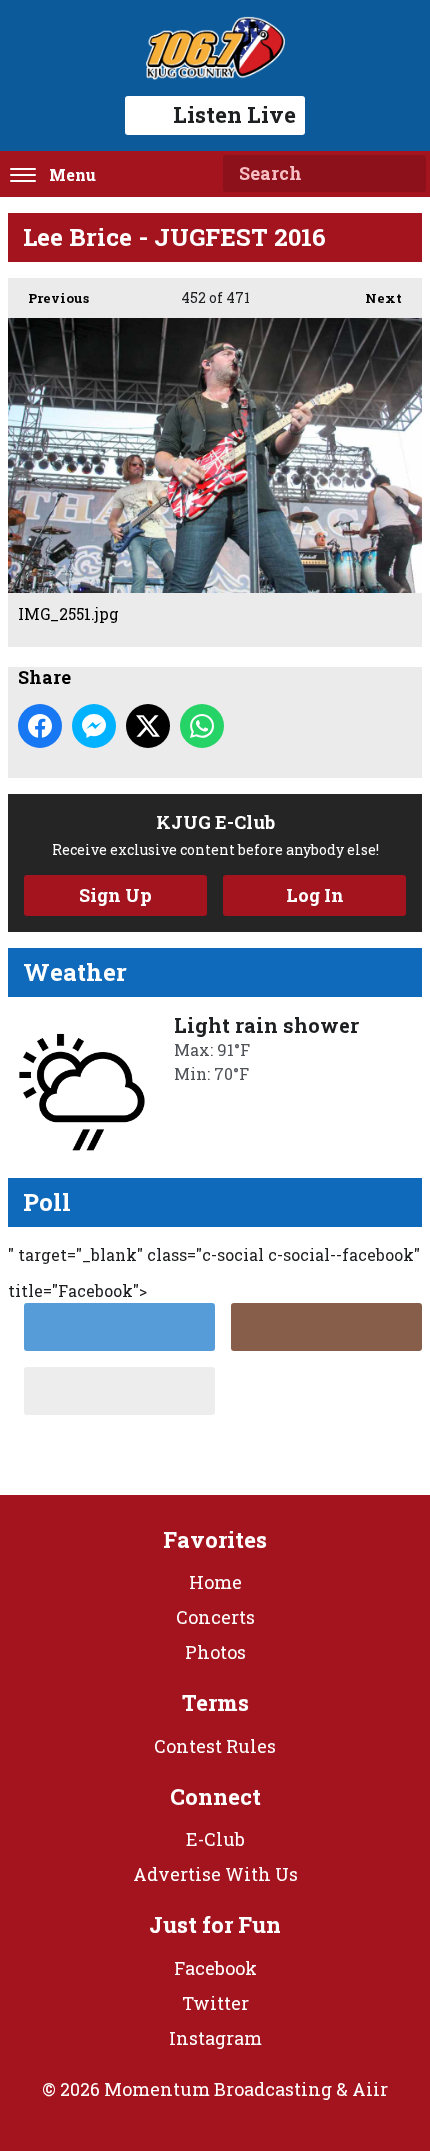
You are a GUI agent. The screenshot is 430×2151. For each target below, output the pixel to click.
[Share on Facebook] (40, 726)
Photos (215, 1652)
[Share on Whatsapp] (202, 726)
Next (373, 298)
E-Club (215, 1839)
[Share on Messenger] (94, 726)
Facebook (215, 1968)
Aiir (370, 2089)
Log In (315, 895)
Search (403, 174)
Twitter (215, 2003)
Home (215, 1582)
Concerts (215, 1617)
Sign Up (115, 895)
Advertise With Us (215, 1874)
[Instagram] (326, 1327)
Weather (75, 972)
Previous (48, 298)
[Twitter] (119, 1327)
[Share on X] (148, 726)
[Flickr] (119, 1391)
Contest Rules (215, 1746)
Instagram (215, 2038)
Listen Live (234, 114)
